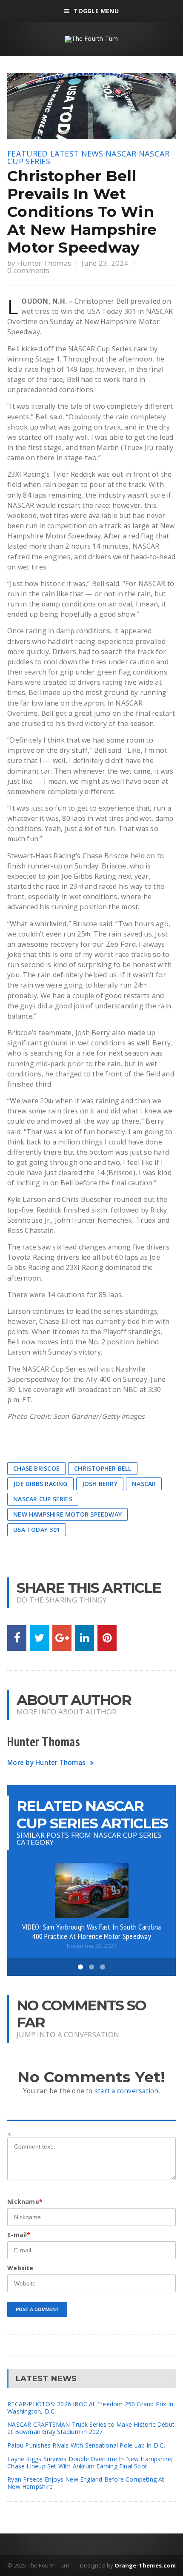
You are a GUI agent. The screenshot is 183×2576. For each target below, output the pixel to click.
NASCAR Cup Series (43, 1499)
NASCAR (121, 154)
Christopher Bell (103, 1468)
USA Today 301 (37, 1530)
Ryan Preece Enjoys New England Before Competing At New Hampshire (86, 2483)
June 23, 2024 (105, 263)
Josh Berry (100, 1484)
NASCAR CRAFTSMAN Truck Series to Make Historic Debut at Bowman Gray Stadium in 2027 (91, 2428)
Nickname (25, 2202)
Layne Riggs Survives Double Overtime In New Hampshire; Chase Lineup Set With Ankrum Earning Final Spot (90, 2462)
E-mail (19, 2235)
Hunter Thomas (44, 263)
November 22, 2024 (92, 1946)
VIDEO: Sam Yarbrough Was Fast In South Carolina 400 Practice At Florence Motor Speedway (92, 1931)
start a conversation (127, 2091)
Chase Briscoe (36, 1468)
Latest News (77, 154)
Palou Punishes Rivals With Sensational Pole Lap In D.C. (86, 2445)
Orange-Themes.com (145, 2565)
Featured (27, 154)
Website (20, 2268)
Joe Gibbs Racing (40, 1484)
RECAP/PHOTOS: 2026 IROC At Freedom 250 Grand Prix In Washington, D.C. (90, 2408)
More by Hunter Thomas (46, 1763)
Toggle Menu (96, 11)
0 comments (29, 270)
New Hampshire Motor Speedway (67, 1514)
